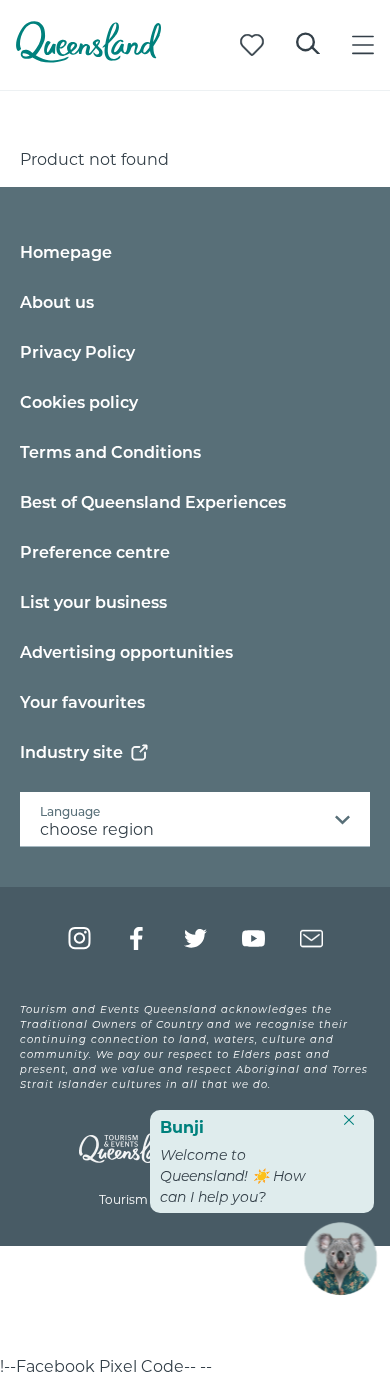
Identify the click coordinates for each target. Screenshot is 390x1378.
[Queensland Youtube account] (253, 938)
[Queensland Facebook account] (137, 938)
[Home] (88, 56)
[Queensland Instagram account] (79, 938)
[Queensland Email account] (311, 938)
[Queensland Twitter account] (195, 938)
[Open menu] (363, 45)
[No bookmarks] (252, 45)
